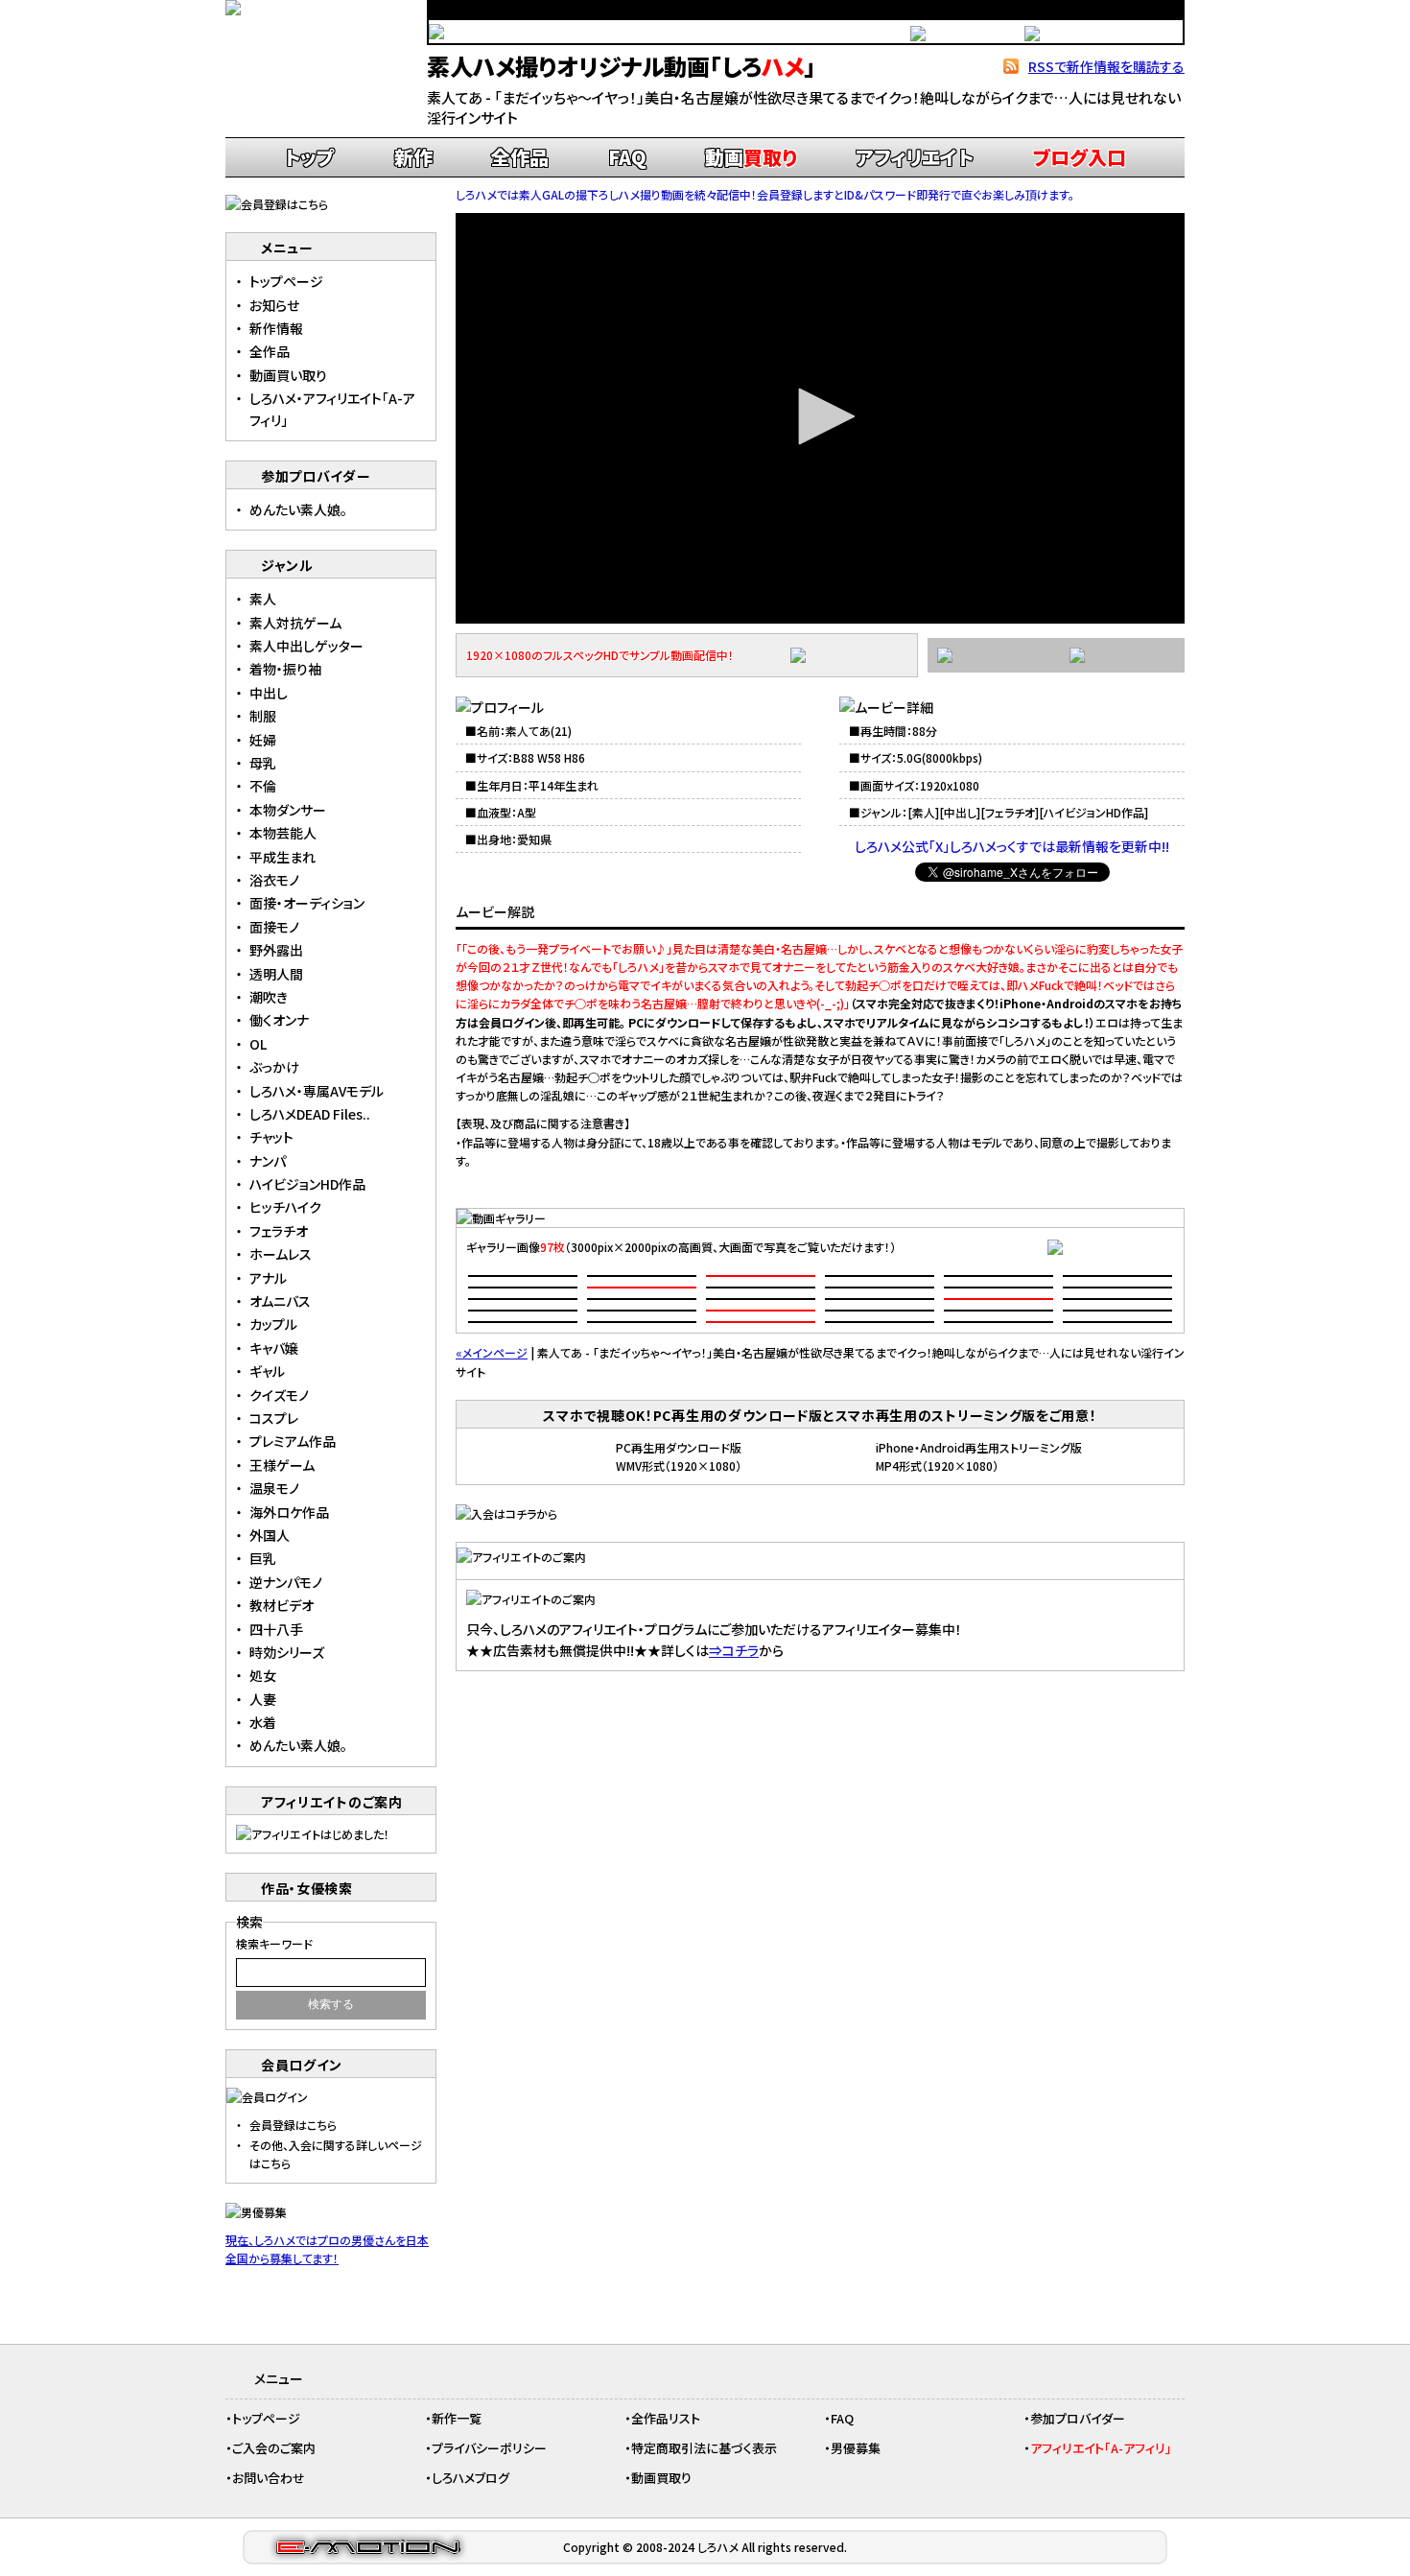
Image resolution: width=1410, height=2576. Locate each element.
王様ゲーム (282, 1465)
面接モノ (274, 927)
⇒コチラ (734, 1650)
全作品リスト (666, 2418)
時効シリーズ (287, 1652)
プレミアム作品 (293, 1441)
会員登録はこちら (293, 2125)
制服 (263, 716)
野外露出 (276, 950)
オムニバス (280, 1301)
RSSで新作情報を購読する (1106, 66)
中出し (960, 812)
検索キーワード (274, 1943)
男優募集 (856, 2448)
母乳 (263, 763)
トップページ (286, 281)
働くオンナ (279, 1020)
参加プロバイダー (1078, 2418)
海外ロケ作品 (289, 1512)
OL (258, 1044)
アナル (268, 1278)
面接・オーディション (307, 903)
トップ (309, 157)
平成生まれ (282, 857)
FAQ (627, 157)
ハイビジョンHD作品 (1094, 812)
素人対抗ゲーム (295, 623)
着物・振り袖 (285, 669)
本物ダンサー (288, 810)
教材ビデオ (282, 1605)
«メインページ (492, 1352)
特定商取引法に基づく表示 (704, 2448)
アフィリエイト (915, 157)
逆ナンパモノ (286, 1582)
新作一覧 (457, 2418)
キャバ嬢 (274, 1348)
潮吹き (269, 997)
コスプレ (274, 1418)
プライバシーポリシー (489, 2448)
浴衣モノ (274, 880)
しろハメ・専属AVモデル (317, 1091)
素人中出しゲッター (306, 646)
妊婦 (263, 740)
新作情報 (276, 328)
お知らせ (274, 305)
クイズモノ (279, 1395)
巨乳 (263, 1558)
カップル (273, 1324)
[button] (820, 416)
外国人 (270, 1535)
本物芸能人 (283, 833)
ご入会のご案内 (274, 2448)
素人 (924, 812)
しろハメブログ (470, 2478)
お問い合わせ (269, 2478)
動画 (751, 157)
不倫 (263, 786)
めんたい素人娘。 (298, 509)
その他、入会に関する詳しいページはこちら (336, 2154)
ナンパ (268, 1161)
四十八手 (276, 1629)
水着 (263, 1722)
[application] (820, 418)
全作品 (520, 157)
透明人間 (276, 974)
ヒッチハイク (285, 1207)
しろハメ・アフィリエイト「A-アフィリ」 (332, 409)
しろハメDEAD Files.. (310, 1114)
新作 (413, 157)
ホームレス (281, 1254)
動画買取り (661, 2478)
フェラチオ (1010, 812)
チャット (271, 1137)
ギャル (267, 1371)
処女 (263, 1675)
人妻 (263, 1699)
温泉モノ (274, 1488)
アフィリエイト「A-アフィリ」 (1101, 2448)
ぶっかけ (274, 1067)
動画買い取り (288, 375)
